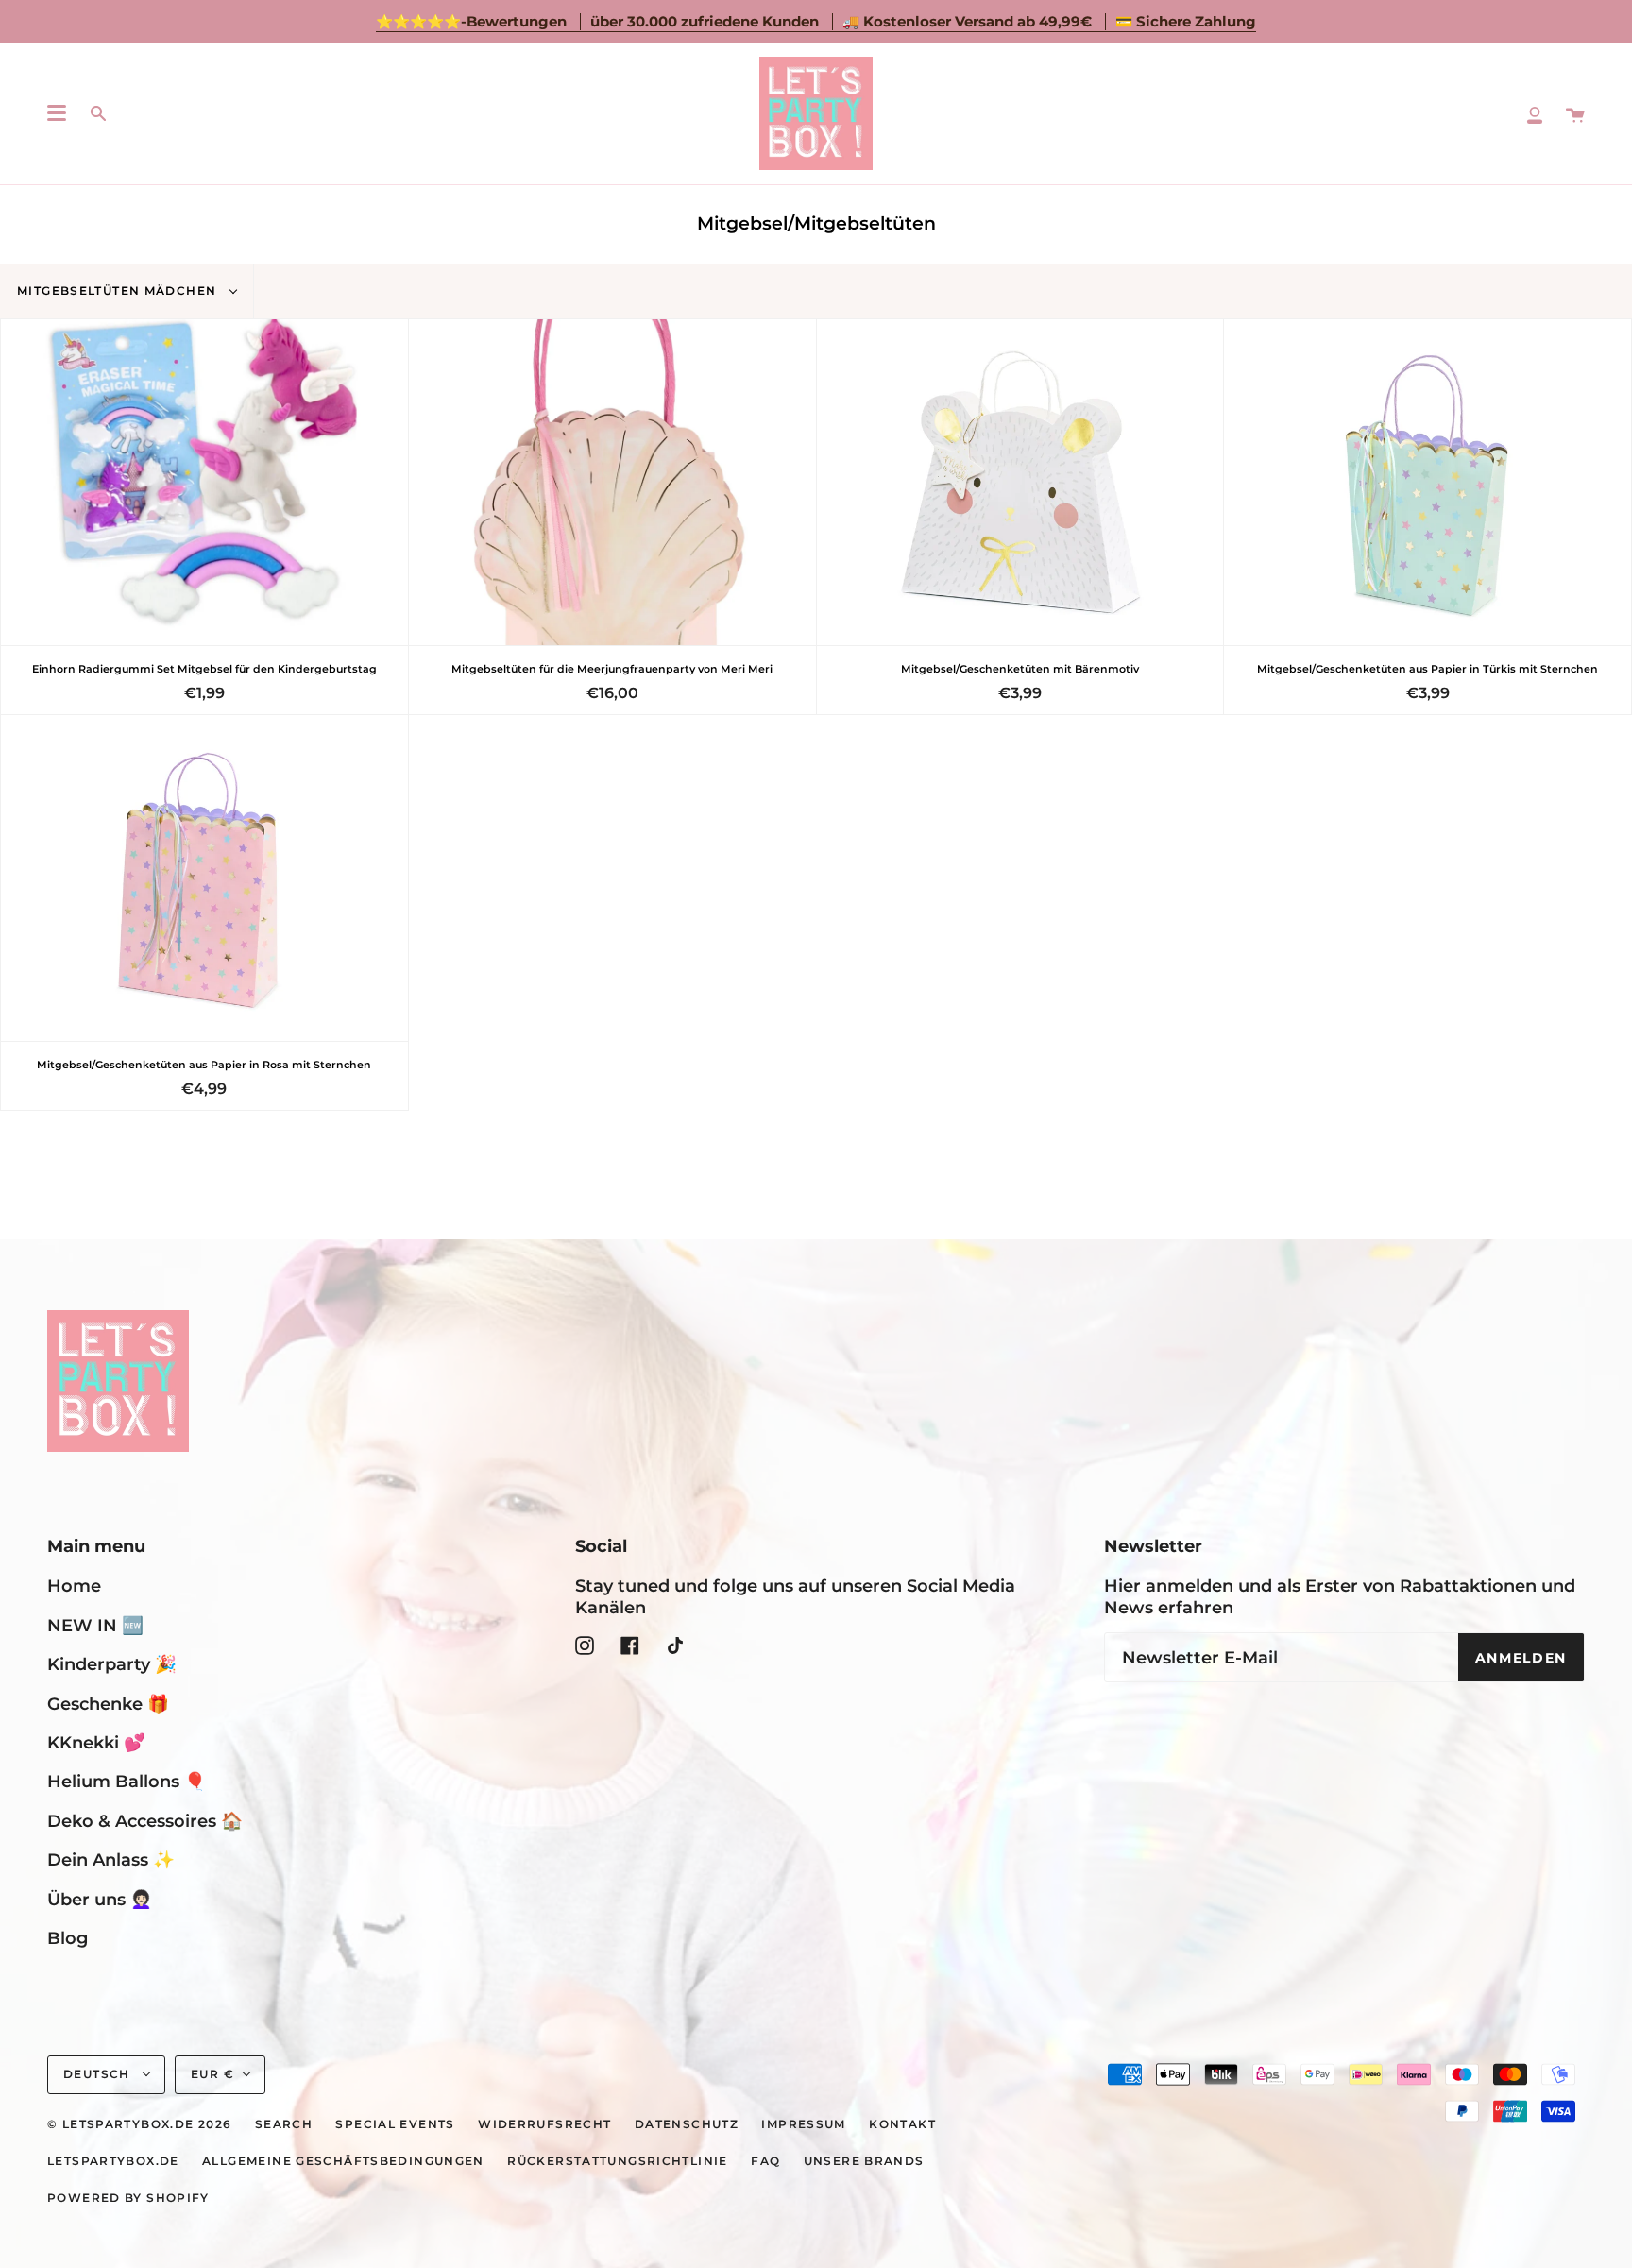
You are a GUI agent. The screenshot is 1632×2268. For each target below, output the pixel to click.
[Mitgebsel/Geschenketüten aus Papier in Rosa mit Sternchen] (204, 878)
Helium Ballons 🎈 (127, 1781)
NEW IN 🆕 (95, 1625)
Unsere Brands (864, 2161)
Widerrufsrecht (544, 2124)
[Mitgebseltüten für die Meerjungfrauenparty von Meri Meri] (612, 482)
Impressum (803, 2124)
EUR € (212, 2074)
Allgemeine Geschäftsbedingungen (343, 2161)
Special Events (395, 2124)
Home (74, 1586)
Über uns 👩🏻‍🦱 (100, 1899)
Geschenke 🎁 (108, 1704)
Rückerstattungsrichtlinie (618, 2161)
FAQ (765, 2161)
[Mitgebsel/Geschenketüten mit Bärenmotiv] (1020, 482)
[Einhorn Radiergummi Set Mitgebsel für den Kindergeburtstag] (204, 482)
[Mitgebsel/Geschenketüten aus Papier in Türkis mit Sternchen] (1428, 482)
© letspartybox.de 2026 (139, 2124)
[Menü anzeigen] (57, 113)
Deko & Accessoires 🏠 (145, 1821)
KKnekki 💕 (96, 1742)
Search (284, 2124)
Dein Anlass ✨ (111, 1859)
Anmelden (1521, 1658)
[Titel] (1535, 113)
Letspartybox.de (113, 2161)
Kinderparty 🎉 (112, 1664)
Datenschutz (687, 2124)
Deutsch (99, 2074)
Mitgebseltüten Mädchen (119, 291)
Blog (68, 1938)
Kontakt (902, 2124)
